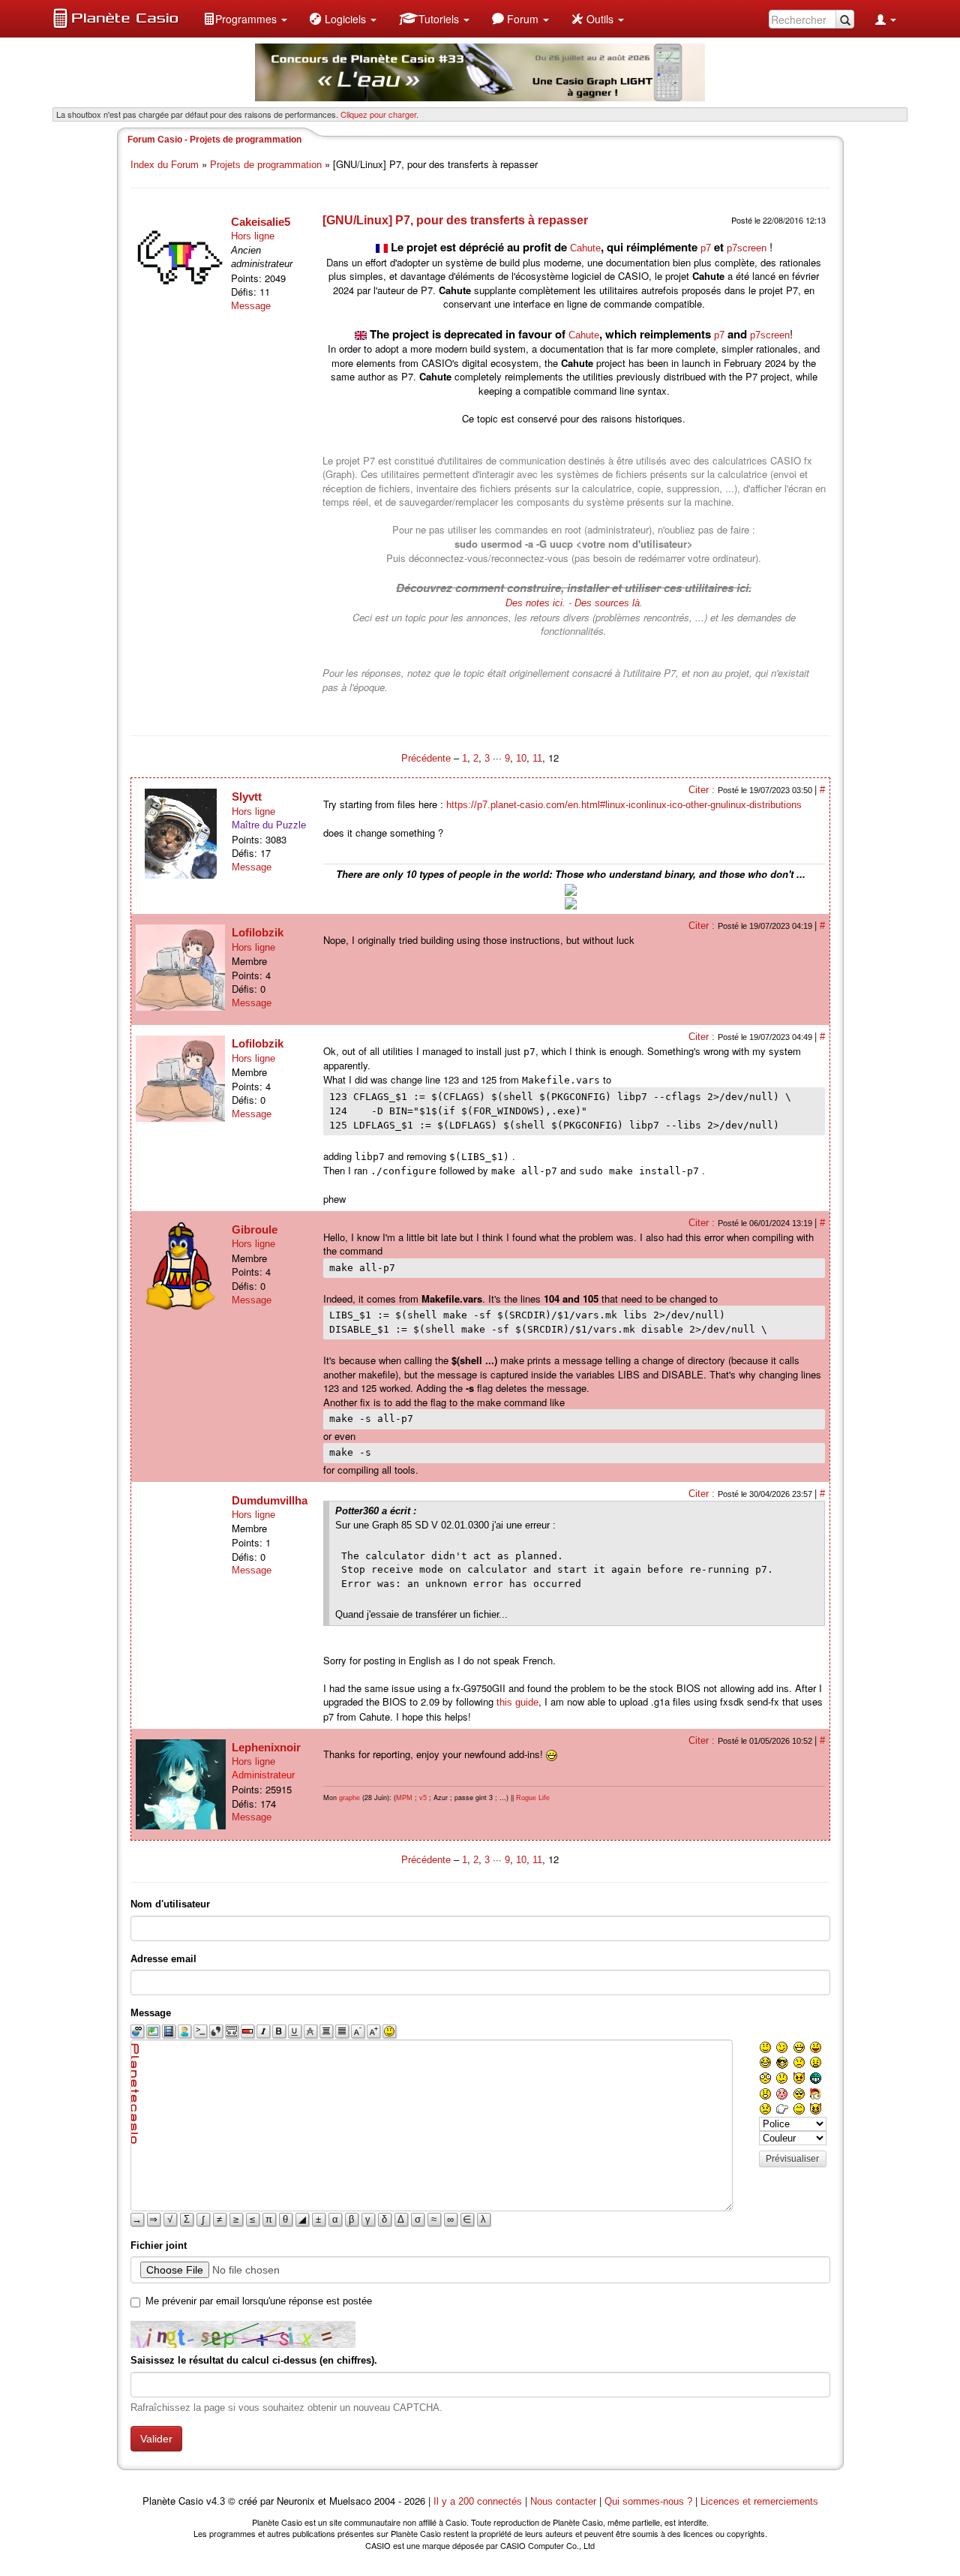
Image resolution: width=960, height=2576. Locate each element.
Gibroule (255, 1229)
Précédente (427, 758)
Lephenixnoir (266, 1747)
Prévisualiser (792, 2159)
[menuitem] (245, 19)
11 (537, 758)
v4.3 (216, 2501)
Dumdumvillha (270, 1500)
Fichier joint (159, 2245)
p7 (706, 248)
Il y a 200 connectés (479, 2501)
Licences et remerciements (759, 2501)
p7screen (747, 248)
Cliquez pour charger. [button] (379, 114)
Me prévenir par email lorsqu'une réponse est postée (259, 2301)
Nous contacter (563, 2501)
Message (251, 306)
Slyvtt (247, 797)
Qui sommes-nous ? (648, 2501)
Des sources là (607, 603)
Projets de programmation (266, 165)
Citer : (703, 790)
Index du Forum (165, 165)
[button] (245, 19)
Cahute (585, 248)
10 (521, 758)
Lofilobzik (258, 932)
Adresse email (163, 1959)
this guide (517, 1702)
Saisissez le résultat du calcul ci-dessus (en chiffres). (254, 2360)
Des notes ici (534, 603)
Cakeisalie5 (261, 222)
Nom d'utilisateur (170, 1904)
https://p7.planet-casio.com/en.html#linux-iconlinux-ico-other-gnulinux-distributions (624, 805)
